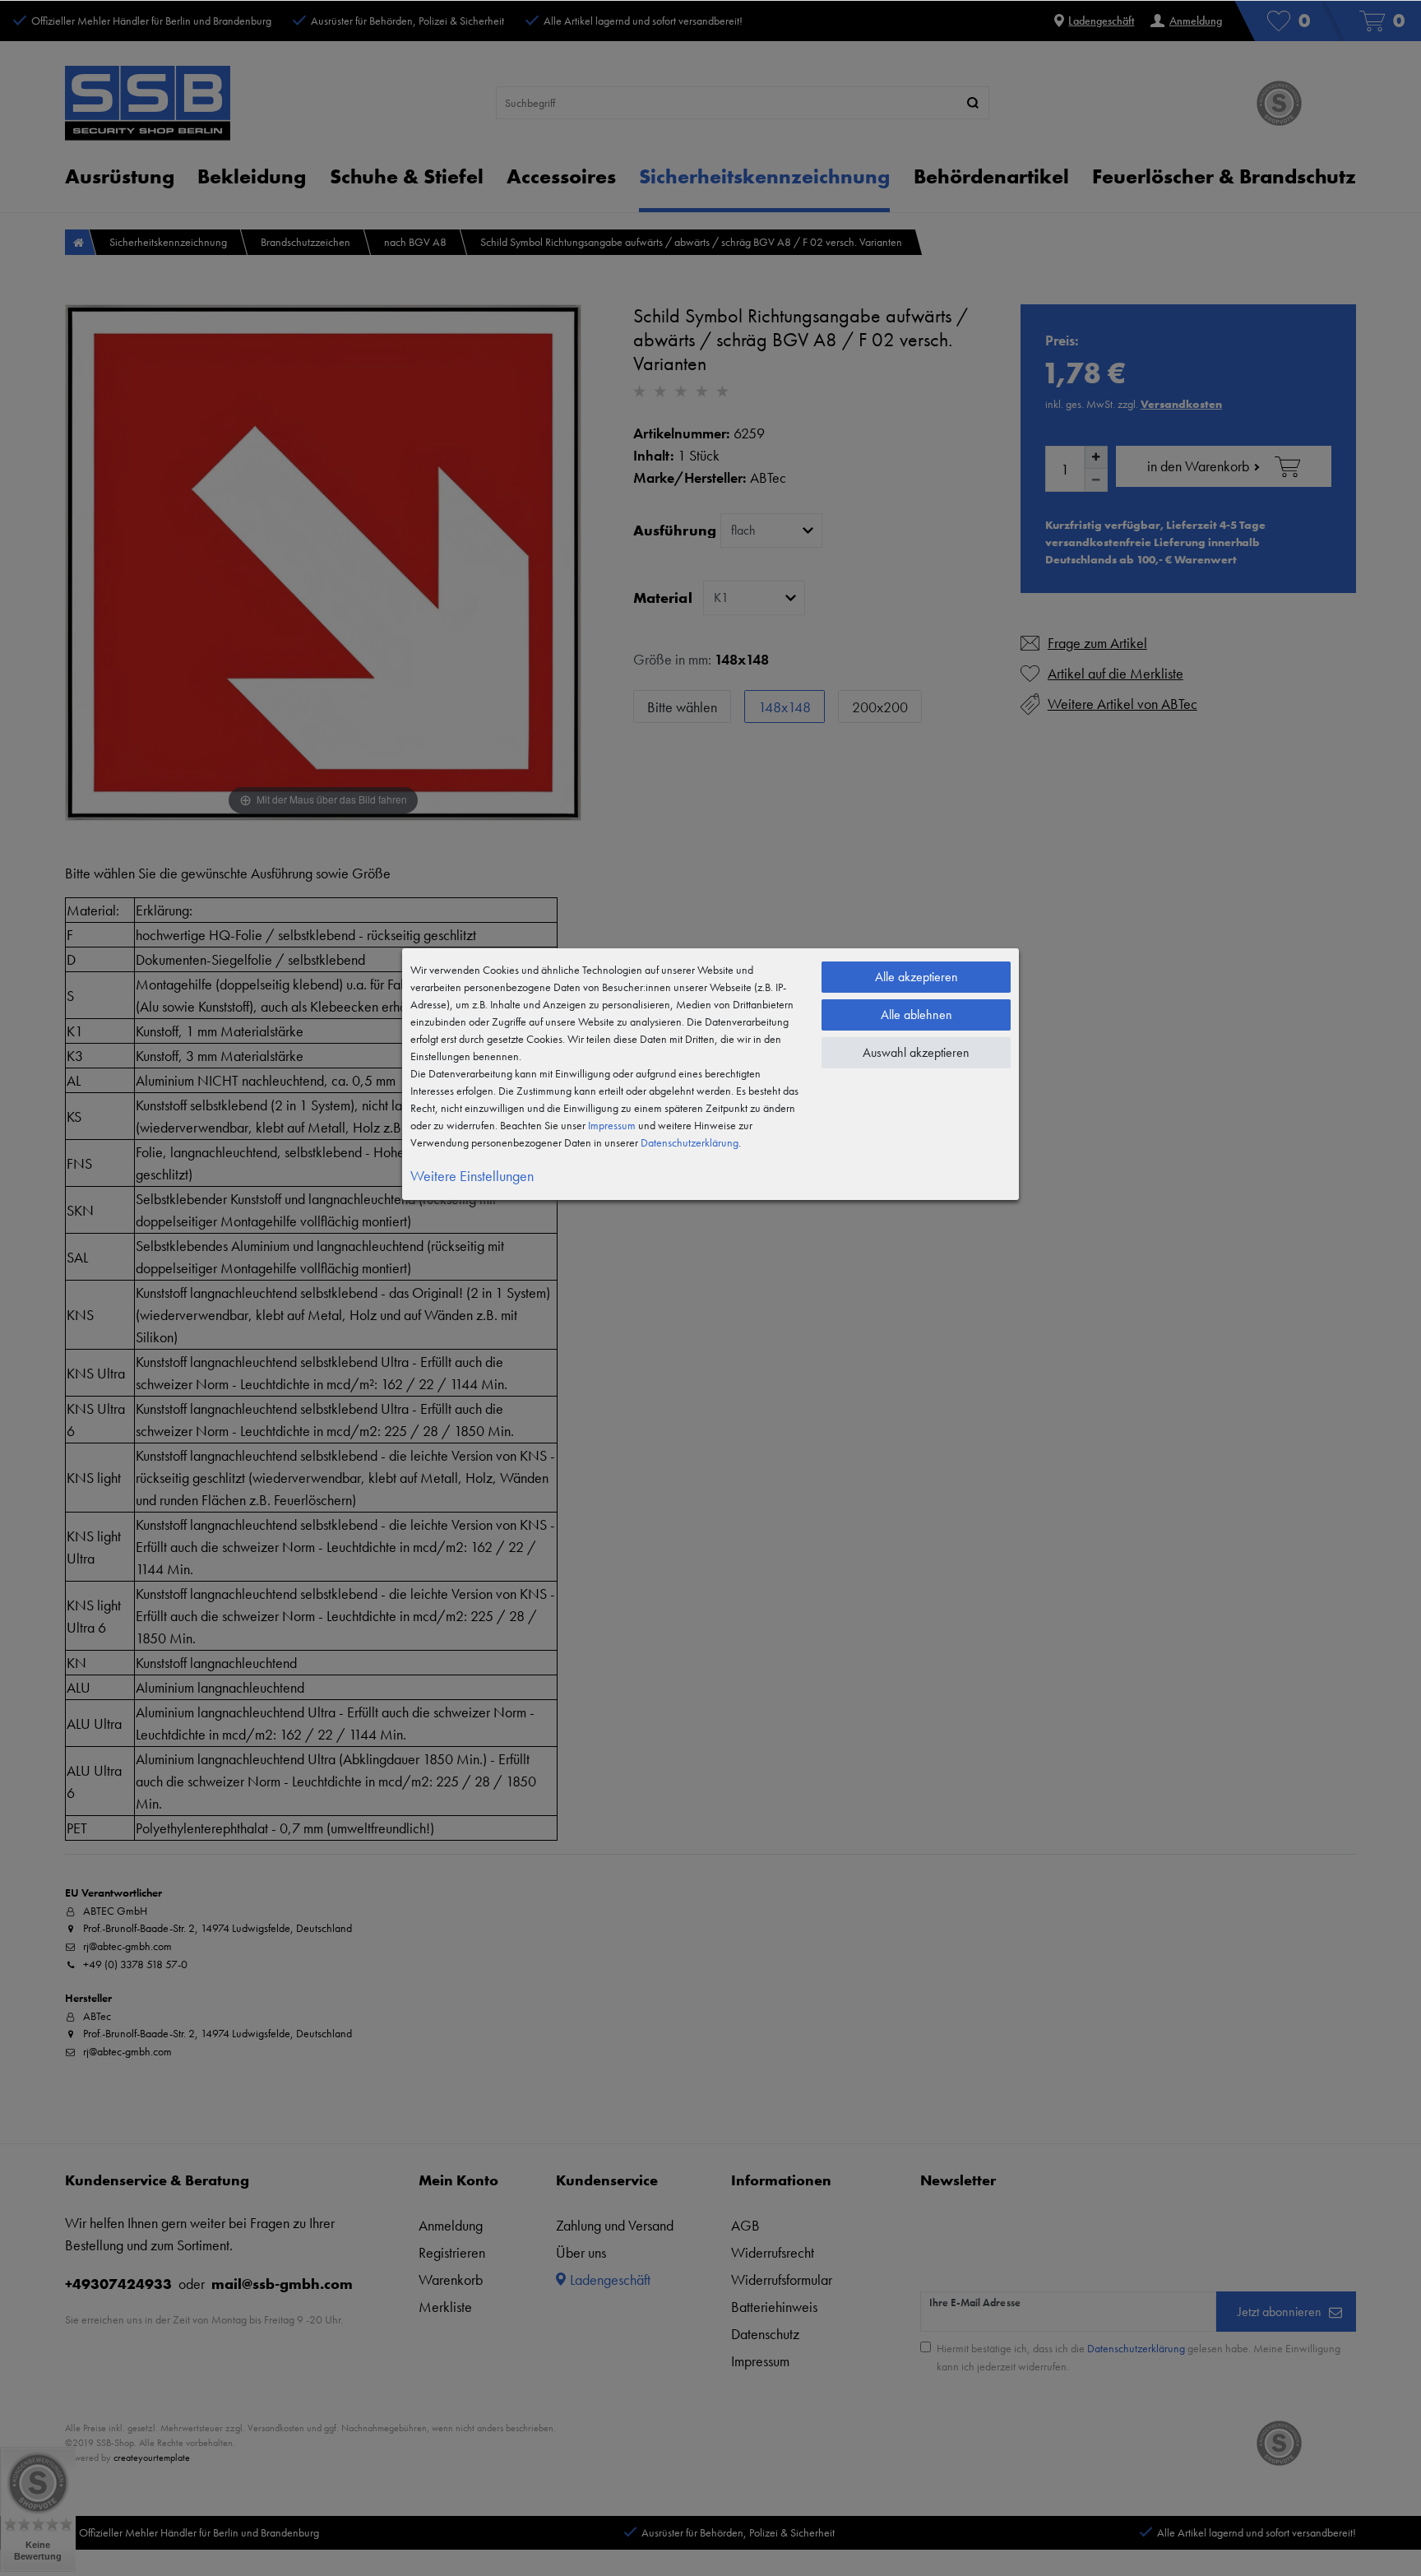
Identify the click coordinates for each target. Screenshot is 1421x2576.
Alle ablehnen (916, 1015)
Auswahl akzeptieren (916, 1052)
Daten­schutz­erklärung (690, 1142)
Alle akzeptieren (916, 977)
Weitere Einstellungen (472, 1176)
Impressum (612, 1125)
